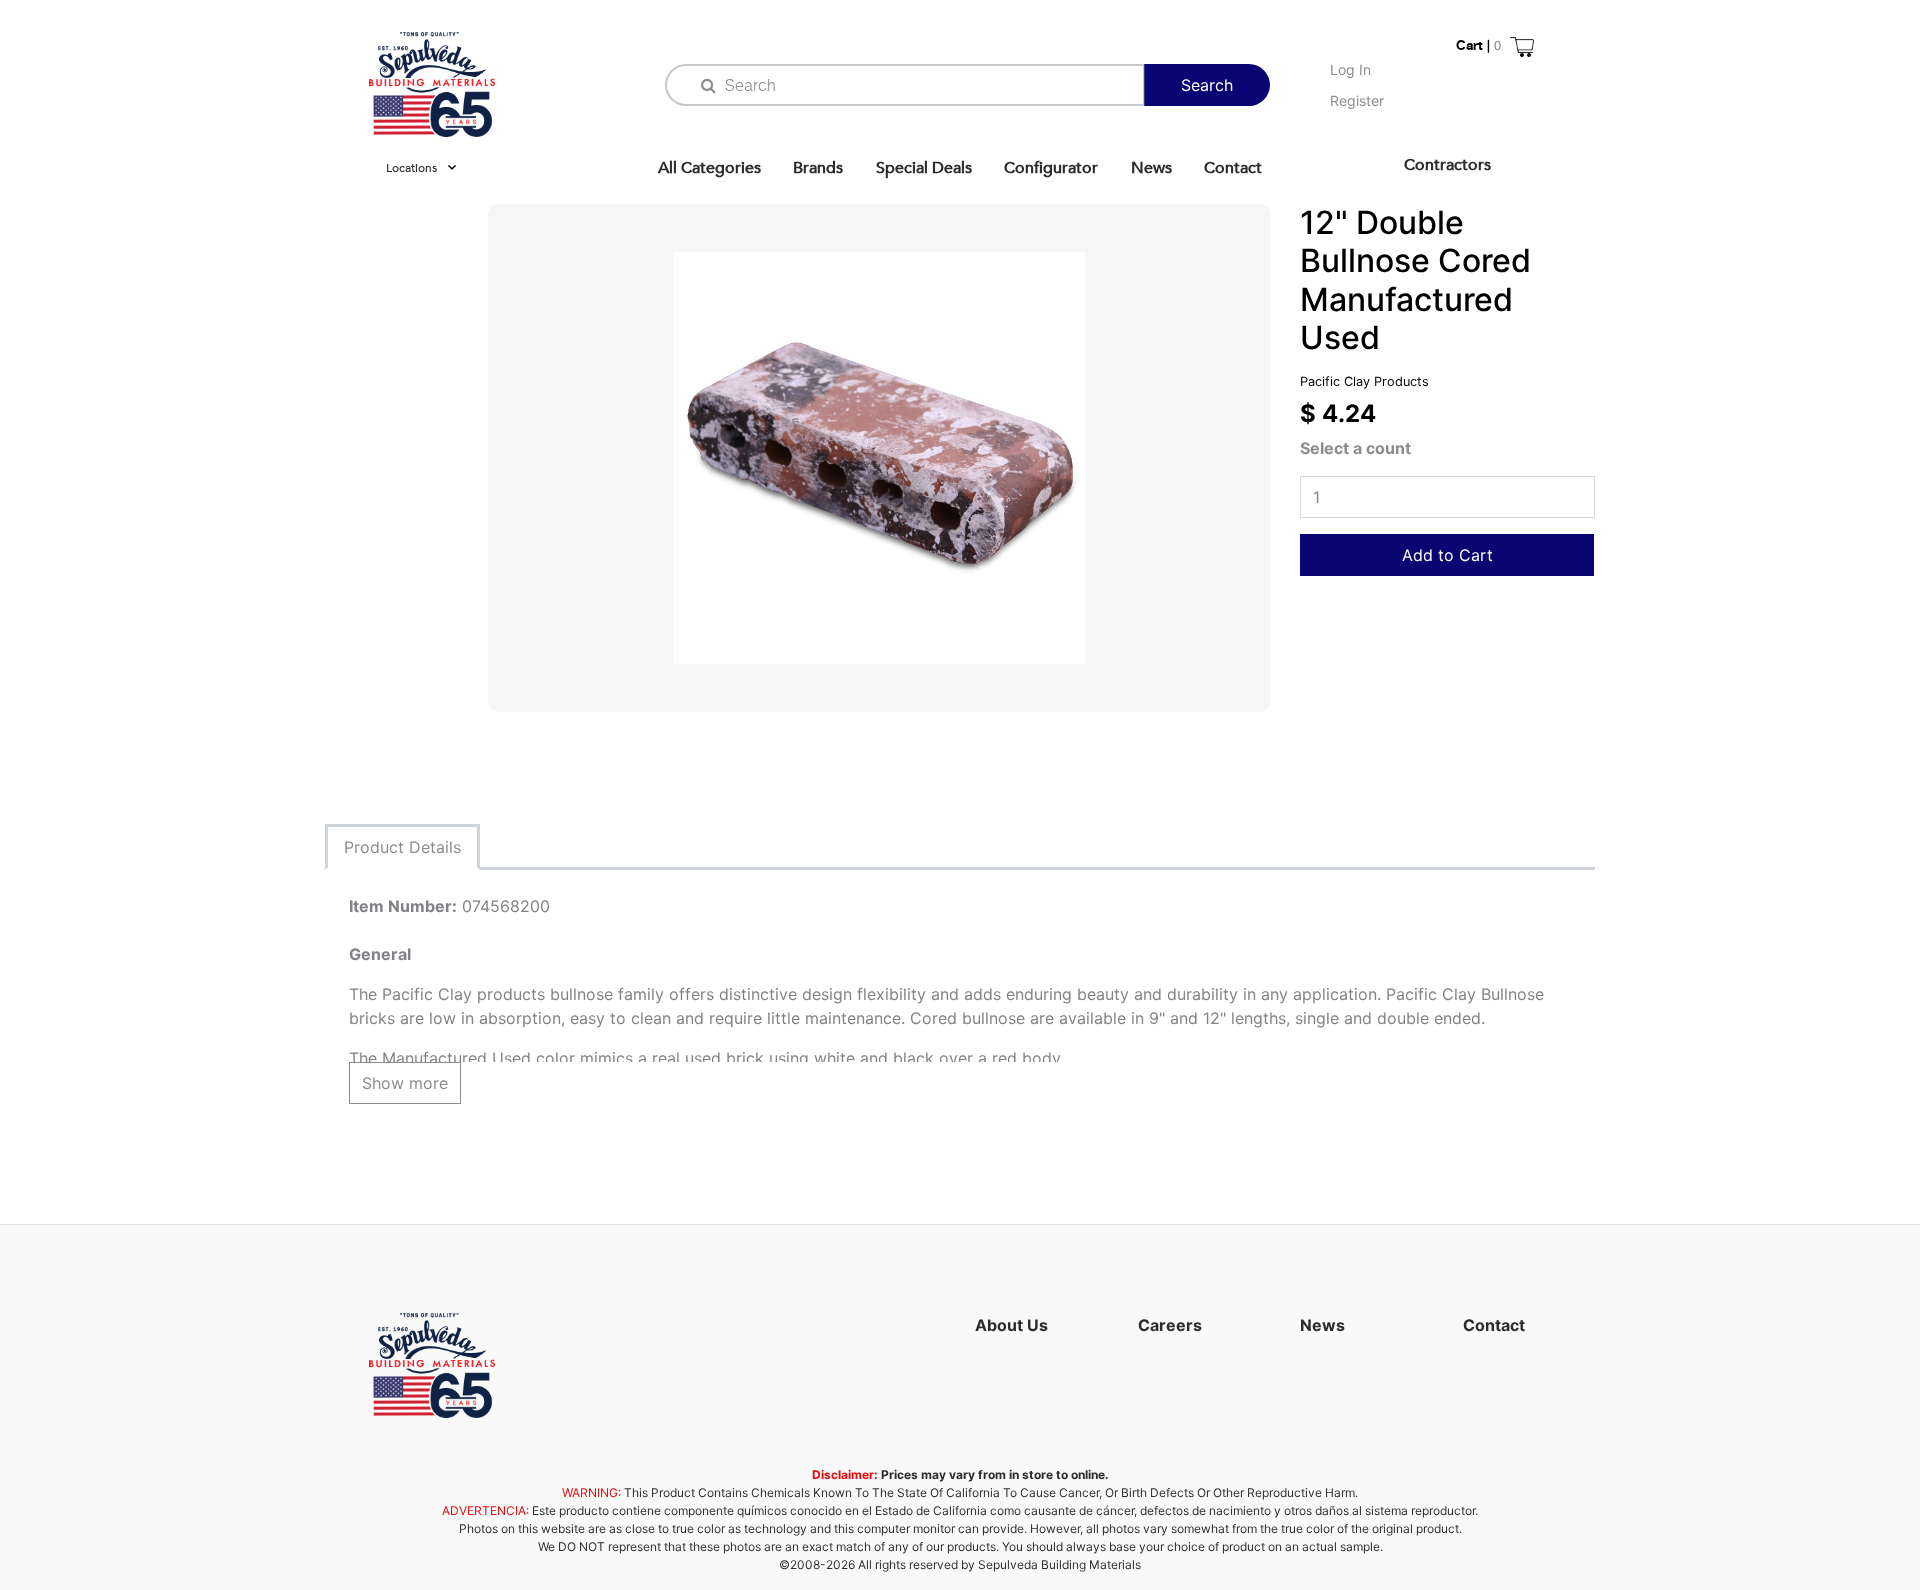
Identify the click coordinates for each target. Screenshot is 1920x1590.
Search (1207, 85)
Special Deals (924, 168)
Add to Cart (1447, 555)
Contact (1233, 168)
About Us (1011, 1325)
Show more (405, 1083)
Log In (1350, 69)
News (1151, 168)
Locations (411, 168)
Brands (818, 168)
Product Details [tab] (402, 847)
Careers (1170, 1325)
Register (1357, 100)
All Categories (709, 168)
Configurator (1051, 168)
